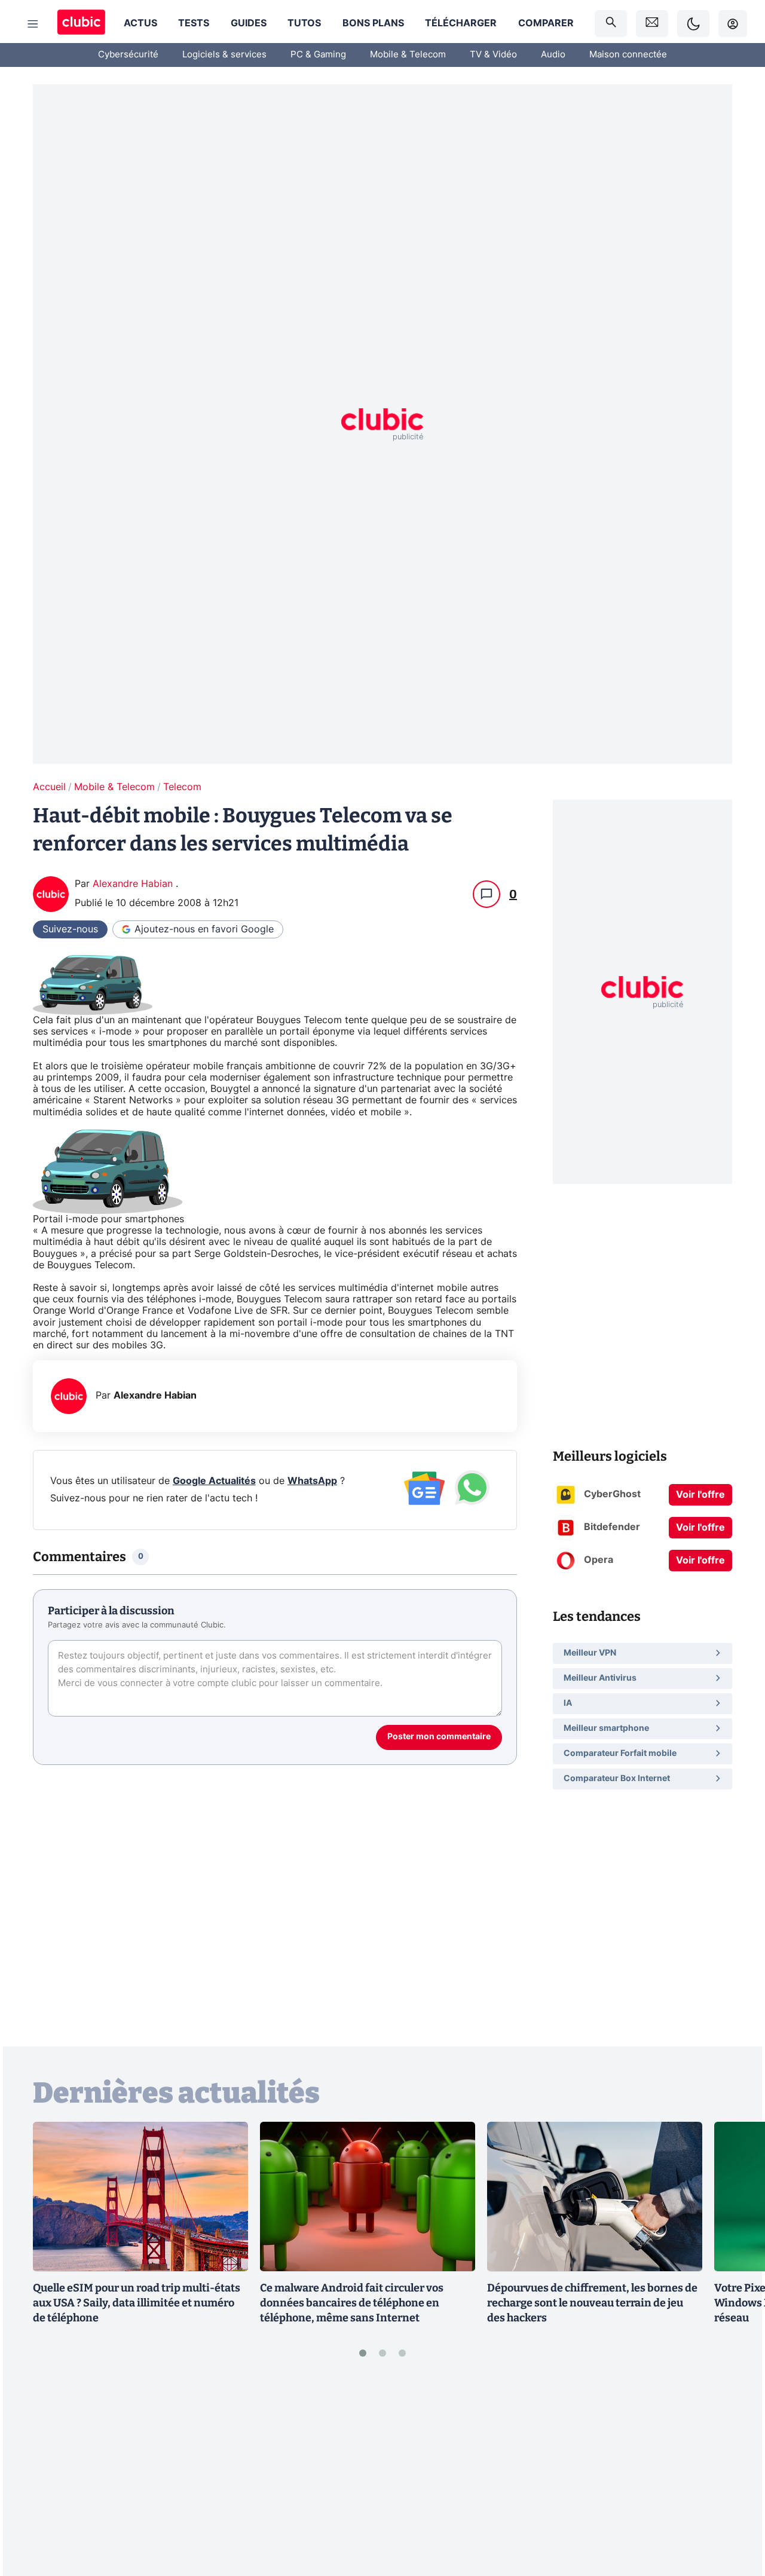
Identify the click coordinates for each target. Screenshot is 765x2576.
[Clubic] (81, 24)
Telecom (182, 787)
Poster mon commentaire (439, 1737)
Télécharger (461, 23)
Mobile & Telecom (408, 55)
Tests (194, 23)
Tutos (304, 23)
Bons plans (373, 23)
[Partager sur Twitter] (735, 2514)
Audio (553, 55)
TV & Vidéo (493, 55)
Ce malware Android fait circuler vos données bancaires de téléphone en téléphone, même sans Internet (352, 2303)
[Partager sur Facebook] (735, 2474)
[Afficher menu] (33, 24)
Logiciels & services (224, 55)
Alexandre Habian (134, 884)
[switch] (693, 24)
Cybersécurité (128, 55)
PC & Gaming (318, 55)
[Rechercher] (611, 24)
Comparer (546, 23)
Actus (140, 23)
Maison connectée (628, 55)
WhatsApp (312, 1481)
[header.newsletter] (652, 24)
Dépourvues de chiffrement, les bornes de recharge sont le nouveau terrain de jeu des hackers (592, 2303)
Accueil (49, 787)
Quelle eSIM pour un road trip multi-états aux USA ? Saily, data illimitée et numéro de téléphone (137, 2303)
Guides (249, 23)
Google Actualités (214, 1481)
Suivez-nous (70, 929)
